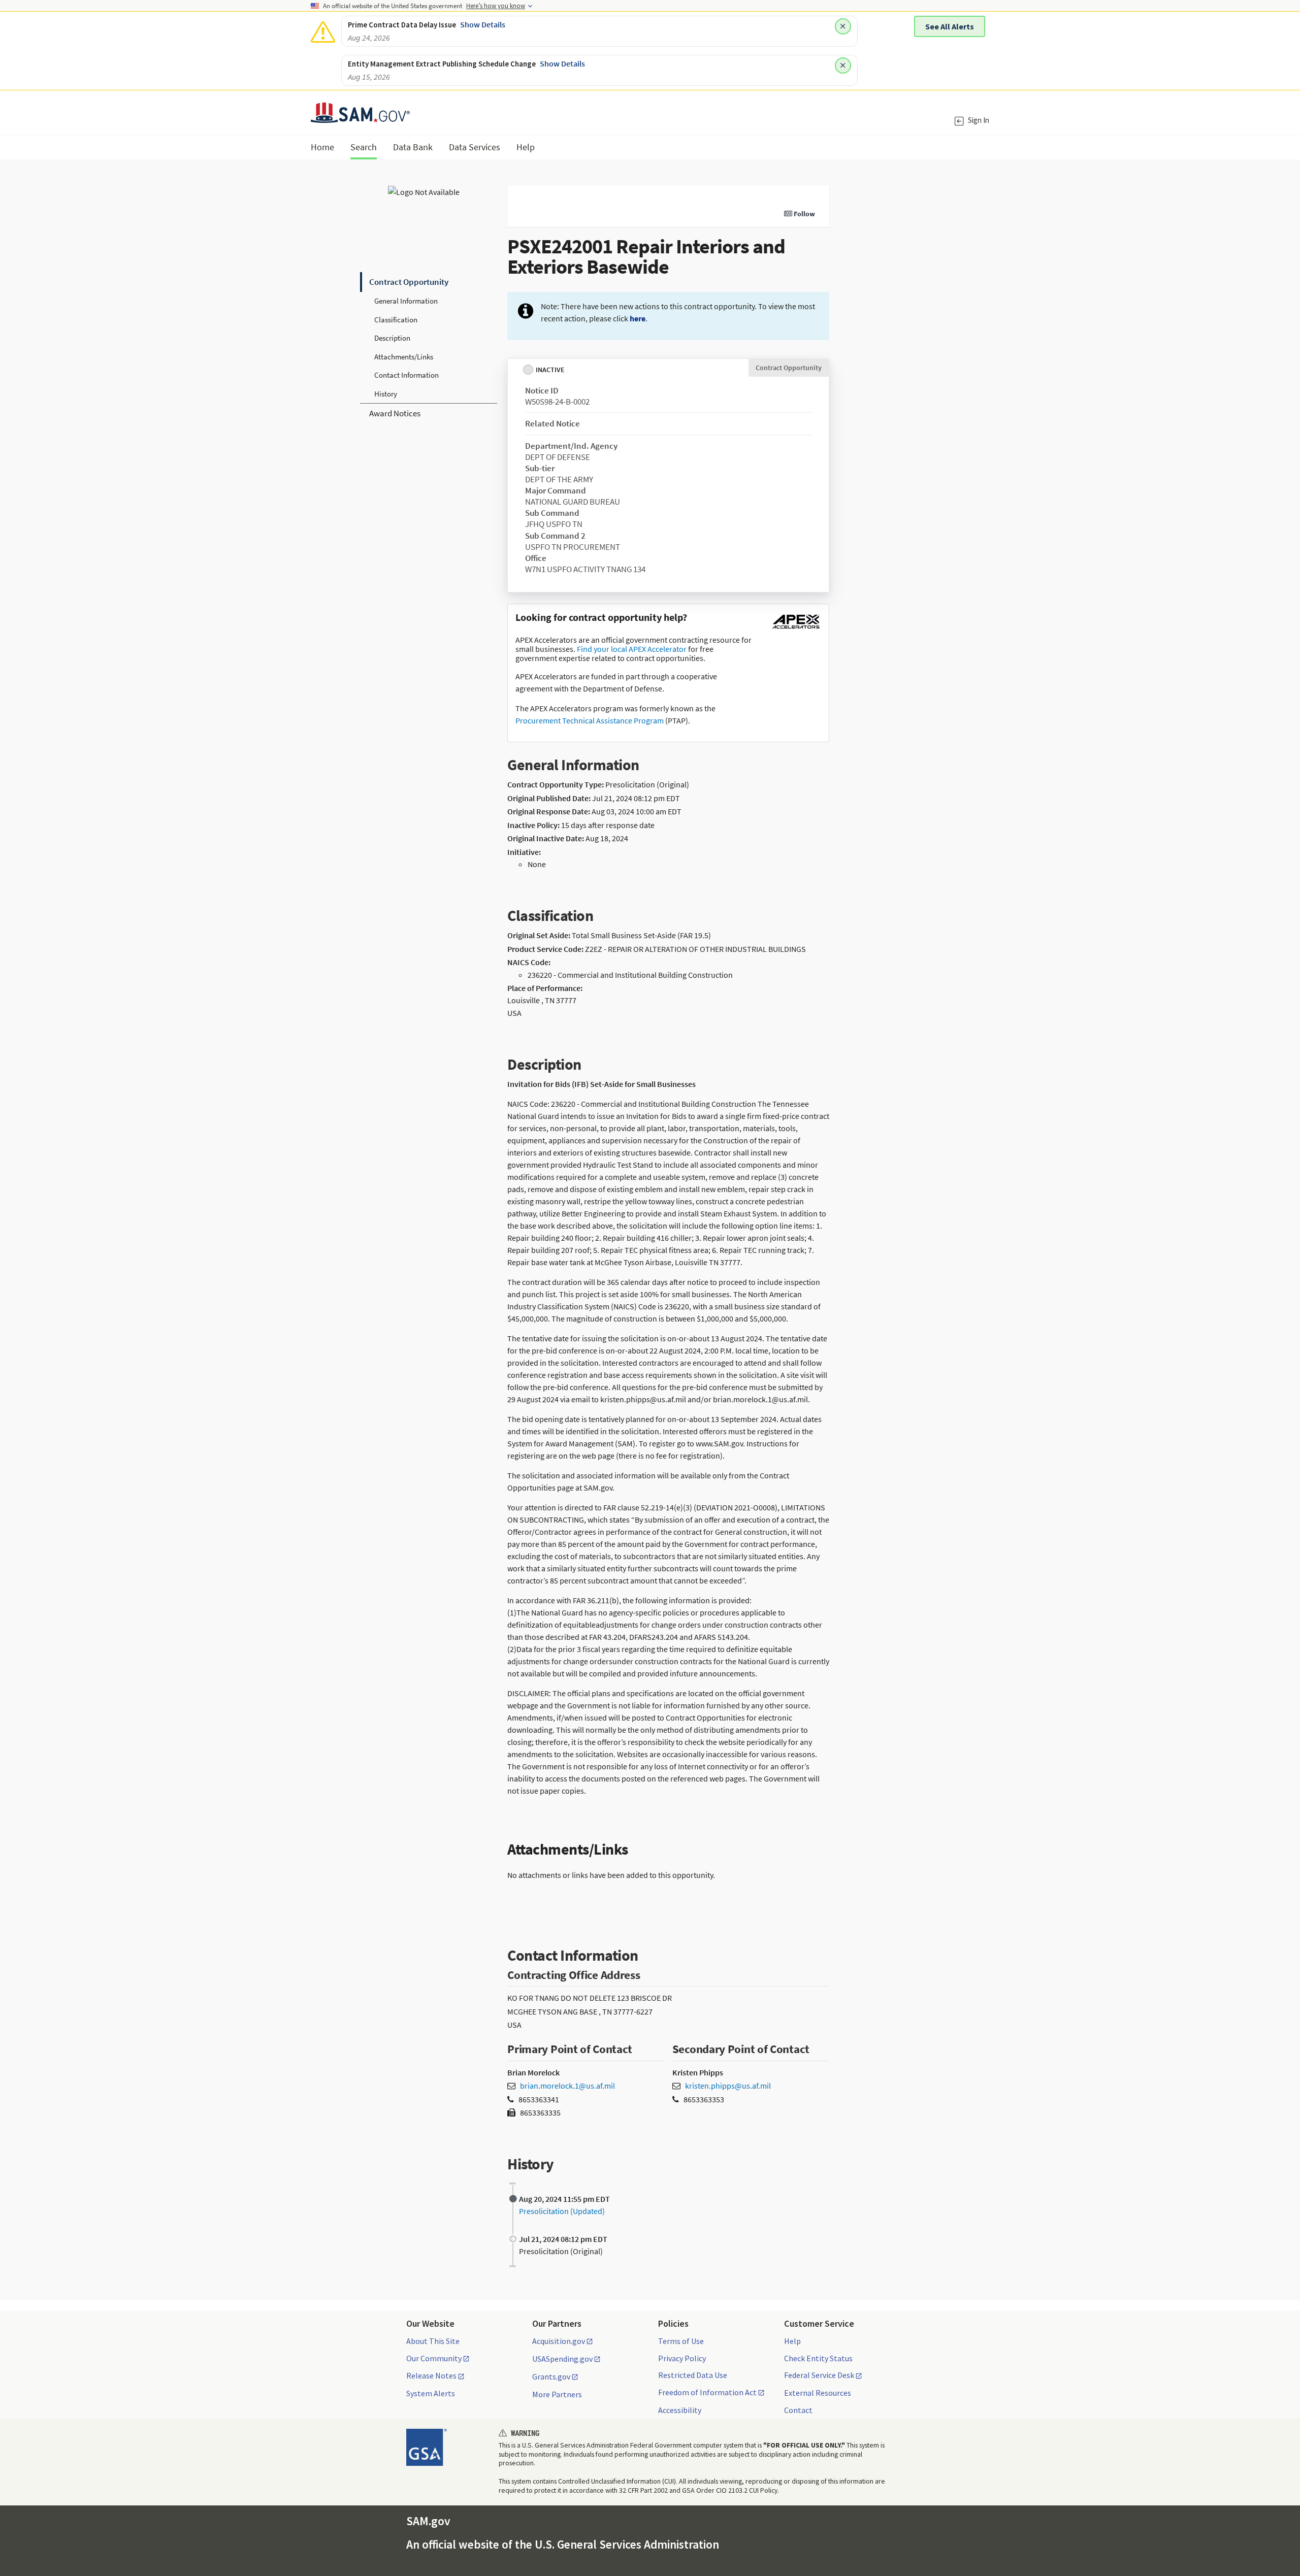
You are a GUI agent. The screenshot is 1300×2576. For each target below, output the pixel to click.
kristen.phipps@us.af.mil (728, 2086)
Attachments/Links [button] (404, 357)
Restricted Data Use (693, 2375)
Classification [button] (396, 320)
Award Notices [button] (395, 413)
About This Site (433, 2341)
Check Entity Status (818, 2358)
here (638, 318)
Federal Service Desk (819, 2375)
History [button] (386, 394)
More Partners (557, 2394)
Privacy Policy (682, 2358)
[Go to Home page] (360, 117)
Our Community (434, 2359)
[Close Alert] (843, 26)
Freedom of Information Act (707, 2393)
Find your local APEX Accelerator (632, 649)
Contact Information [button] (407, 375)
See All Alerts (950, 26)
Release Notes (431, 2376)
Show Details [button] (483, 24)
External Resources (818, 2393)
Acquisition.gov (559, 2341)
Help (792, 2341)
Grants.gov (551, 2377)
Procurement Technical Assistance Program (590, 720)
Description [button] (392, 338)
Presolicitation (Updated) (562, 2211)
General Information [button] (406, 301)
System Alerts (431, 2393)
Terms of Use (681, 2341)
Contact (798, 2410)
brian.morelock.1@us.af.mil (567, 2086)
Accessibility (680, 2410)
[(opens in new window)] (796, 629)
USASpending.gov (562, 2359)
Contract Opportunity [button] (409, 282)
